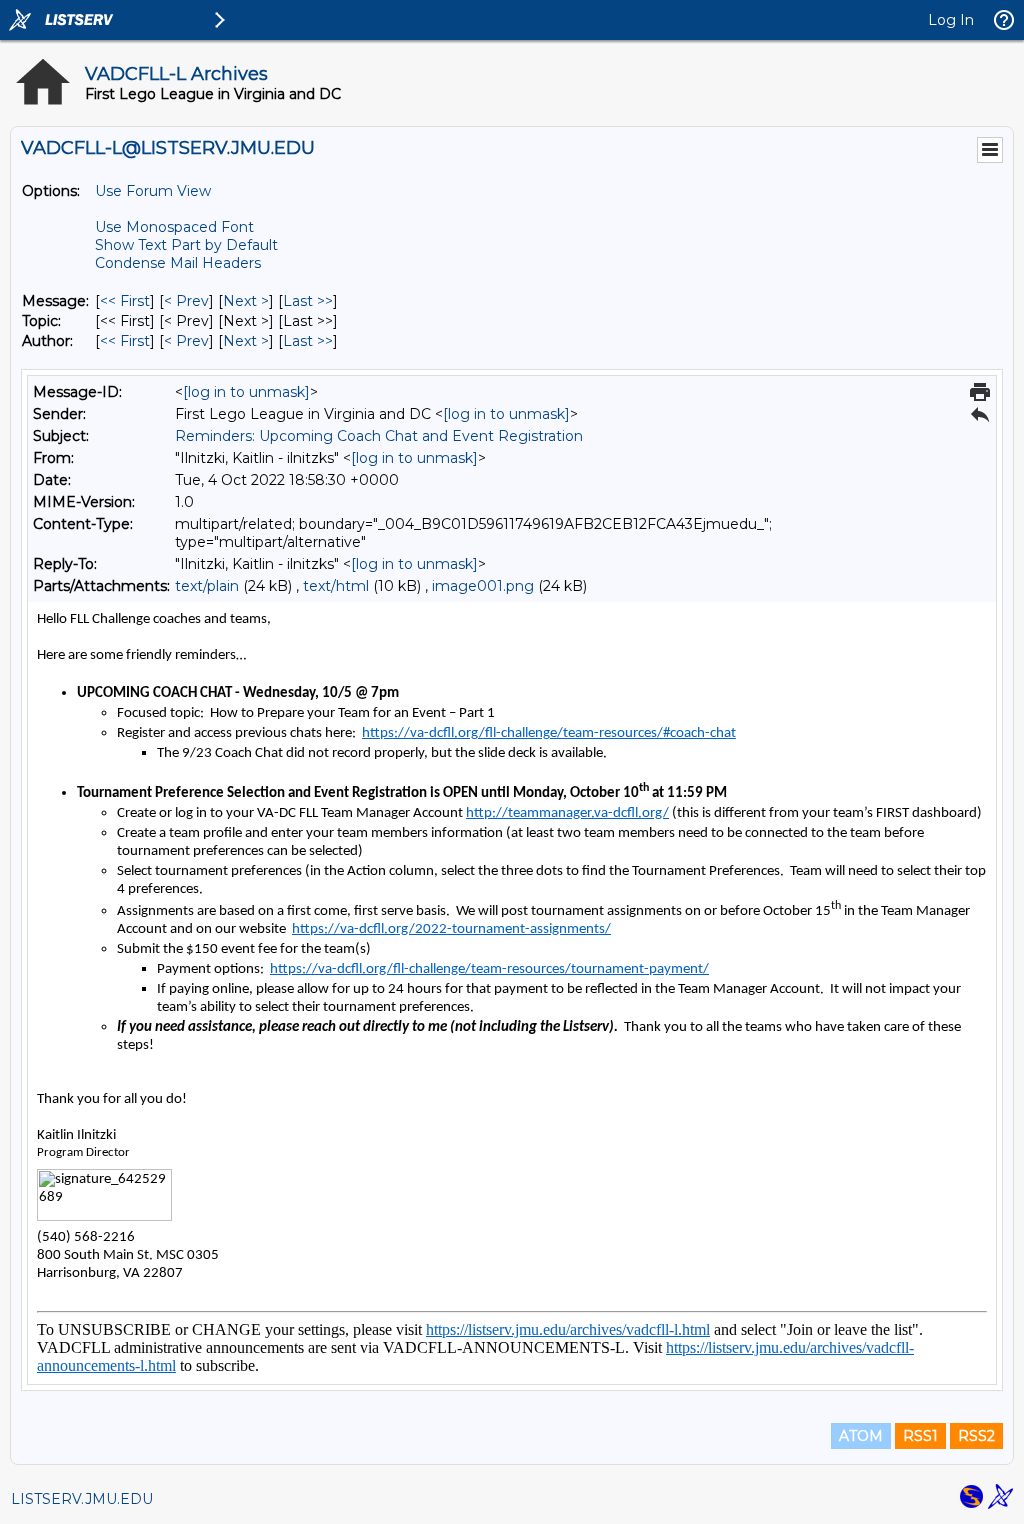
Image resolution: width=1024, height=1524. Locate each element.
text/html (336, 586)
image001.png (483, 586)
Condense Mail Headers (178, 263)
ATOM (861, 1436)
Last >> (308, 301)
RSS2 (976, 1436)
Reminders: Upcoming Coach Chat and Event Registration (379, 436)
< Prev (186, 301)
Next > (246, 301)
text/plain (207, 586)
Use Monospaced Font (174, 227)
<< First (125, 301)
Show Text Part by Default (186, 245)
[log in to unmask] (246, 392)
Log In (951, 20)
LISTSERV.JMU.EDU (82, 1499)
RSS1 (920, 1436)
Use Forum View (153, 191)
